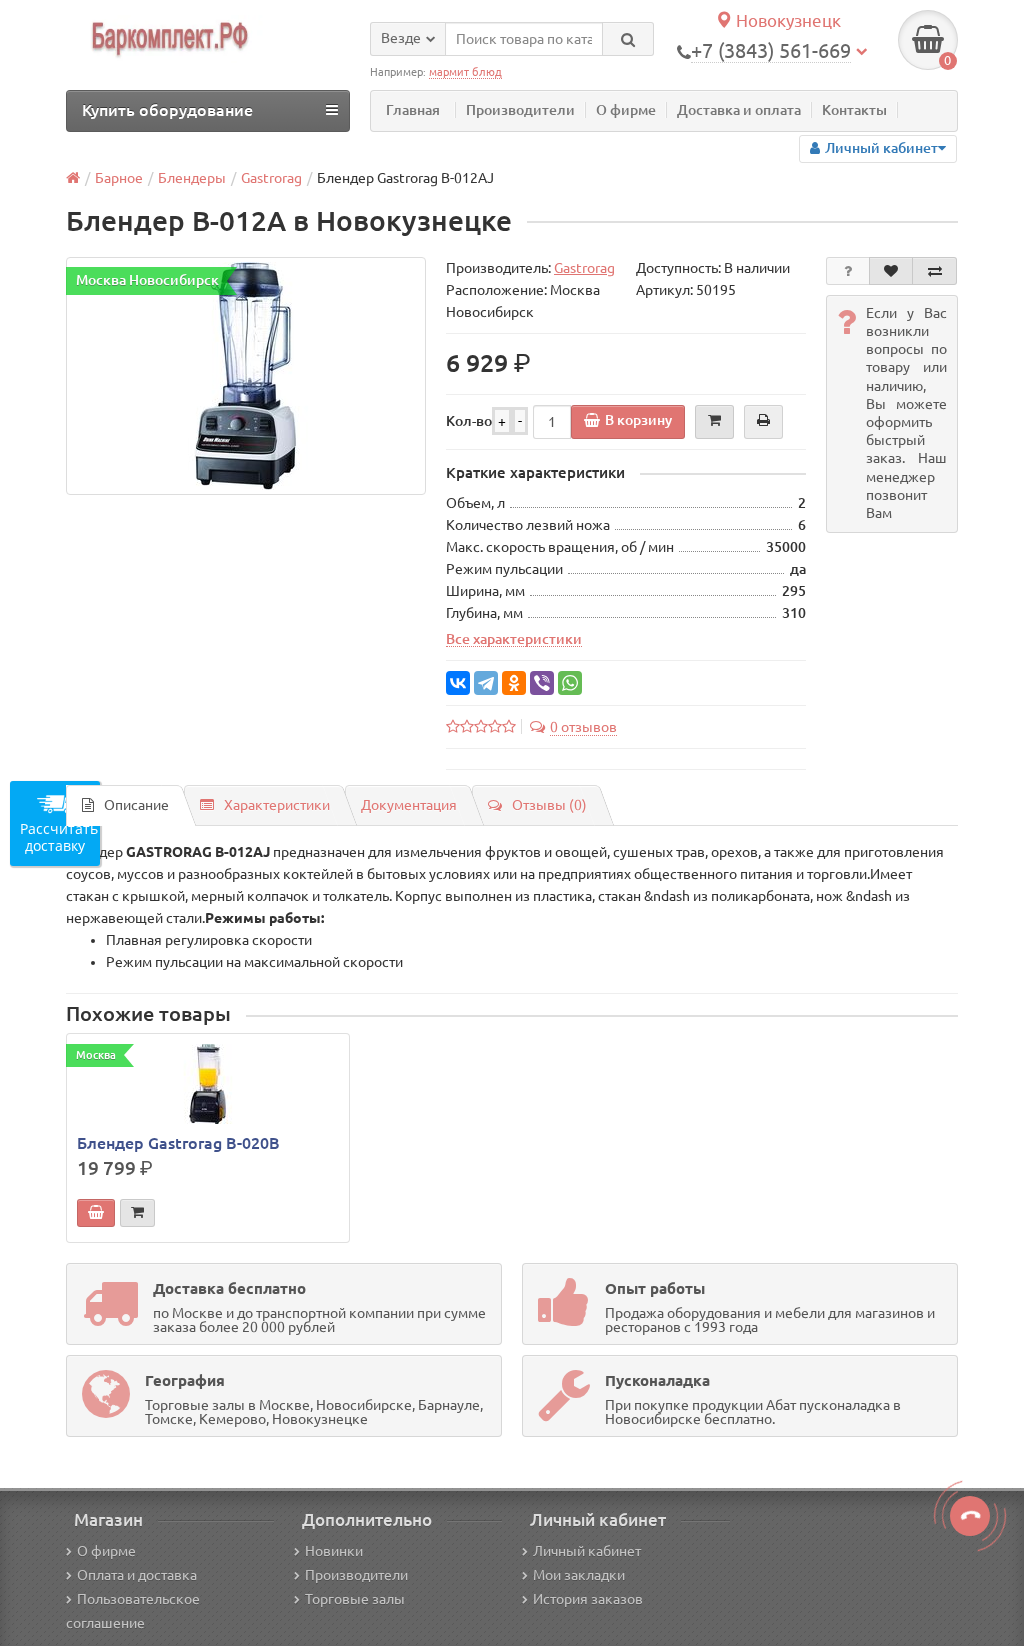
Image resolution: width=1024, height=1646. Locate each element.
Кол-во (469, 421)
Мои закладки (579, 1575)
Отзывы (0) (549, 805)
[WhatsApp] (570, 683)
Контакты (854, 110)
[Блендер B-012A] (246, 376)
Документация (409, 805)
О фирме (626, 110)
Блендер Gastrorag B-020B (178, 1143)
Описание (136, 805)
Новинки (334, 1551)
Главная (413, 110)
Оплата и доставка (137, 1575)
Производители (520, 110)
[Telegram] (486, 683)
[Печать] (763, 422)
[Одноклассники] (514, 683)
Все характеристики (514, 639)
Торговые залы (355, 1599)
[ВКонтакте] (458, 683)
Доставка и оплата (739, 110)
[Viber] (542, 683)
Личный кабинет (587, 1551)
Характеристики (277, 805)
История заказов (588, 1599)
